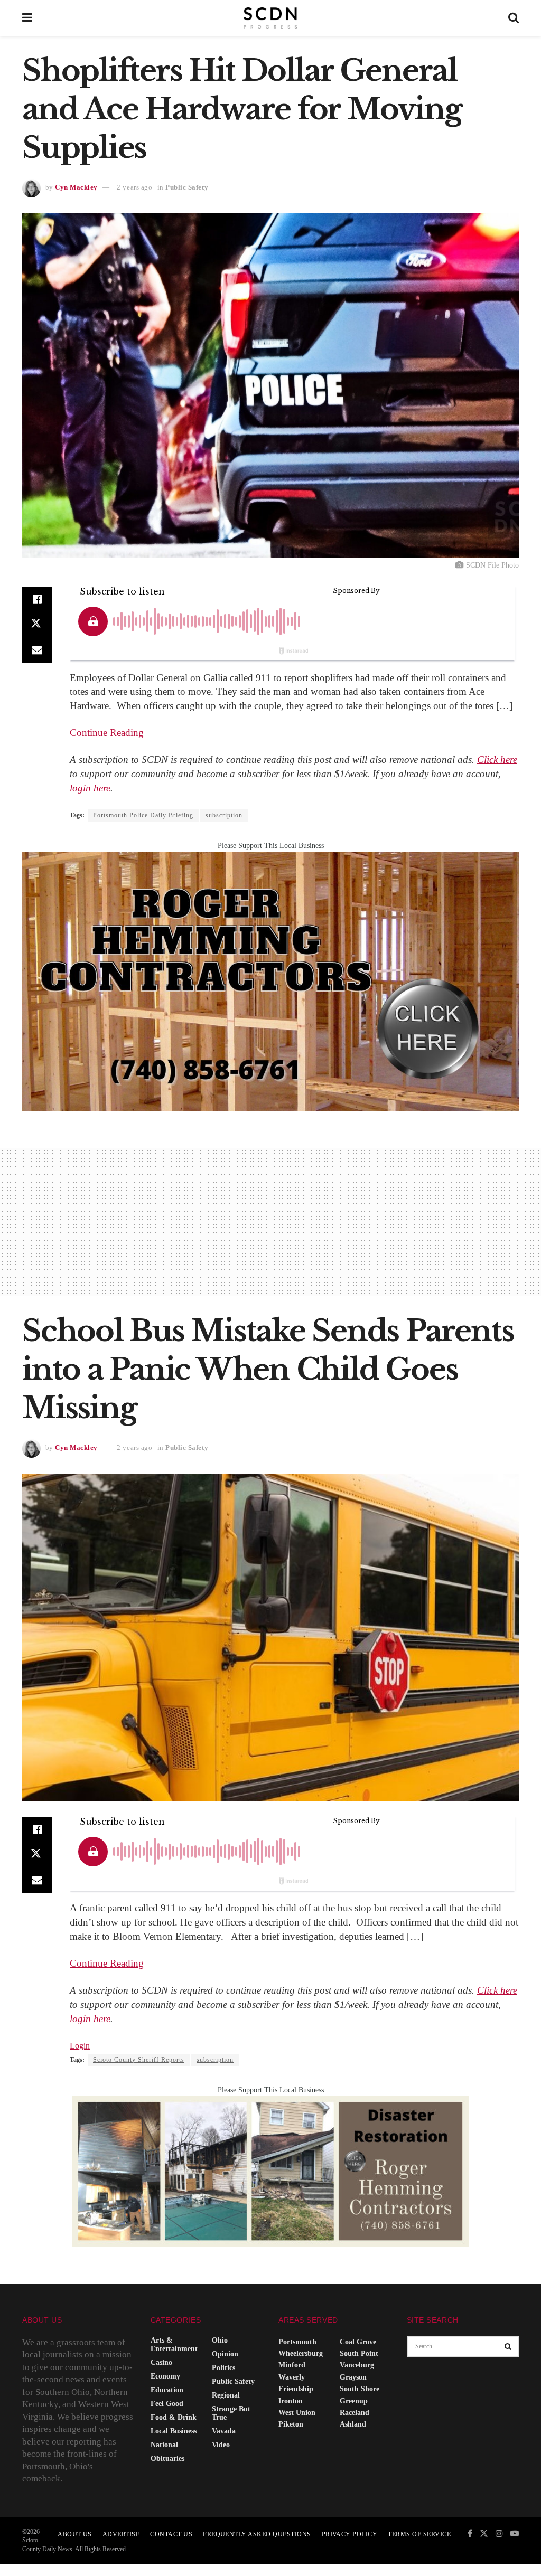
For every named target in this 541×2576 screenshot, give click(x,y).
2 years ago (134, 187)
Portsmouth (297, 2342)
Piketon (291, 2424)
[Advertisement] (270, 1222)
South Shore (360, 2389)
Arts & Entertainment (174, 2344)
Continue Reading (107, 733)
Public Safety (187, 187)
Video (221, 2445)
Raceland (355, 2413)
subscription (224, 815)
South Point (359, 2353)
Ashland (353, 2424)
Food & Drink (174, 2417)
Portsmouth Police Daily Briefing (143, 815)
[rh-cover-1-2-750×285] (270, 2171)
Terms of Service (419, 2534)
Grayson (353, 2377)
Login (80, 2046)
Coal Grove (358, 2342)
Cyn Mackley (76, 187)
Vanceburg (357, 2365)
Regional (226, 2395)
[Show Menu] (27, 18)
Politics (223, 2368)
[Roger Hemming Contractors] (270, 981)
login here (90, 788)
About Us (75, 2534)
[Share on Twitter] (37, 625)
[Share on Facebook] (37, 599)
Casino (161, 2362)
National (164, 2445)
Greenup (354, 2401)
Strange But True (231, 2413)
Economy (165, 2376)
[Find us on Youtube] (515, 2534)
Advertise (121, 2534)
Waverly (292, 2377)
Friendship (296, 2389)
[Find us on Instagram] (499, 2534)
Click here (497, 759)
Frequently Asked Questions (257, 2534)
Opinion (225, 2354)
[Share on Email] (37, 650)
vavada (224, 2431)
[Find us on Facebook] (470, 2534)
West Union (297, 2413)
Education (167, 2390)
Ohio (220, 2340)
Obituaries (167, 2459)
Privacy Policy (350, 2534)
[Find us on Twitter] (484, 2534)
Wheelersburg (301, 2353)
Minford (292, 2365)
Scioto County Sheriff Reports (139, 2060)
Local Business (174, 2431)
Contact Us (171, 2534)
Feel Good (167, 2404)
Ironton (291, 2401)
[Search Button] (514, 18)
